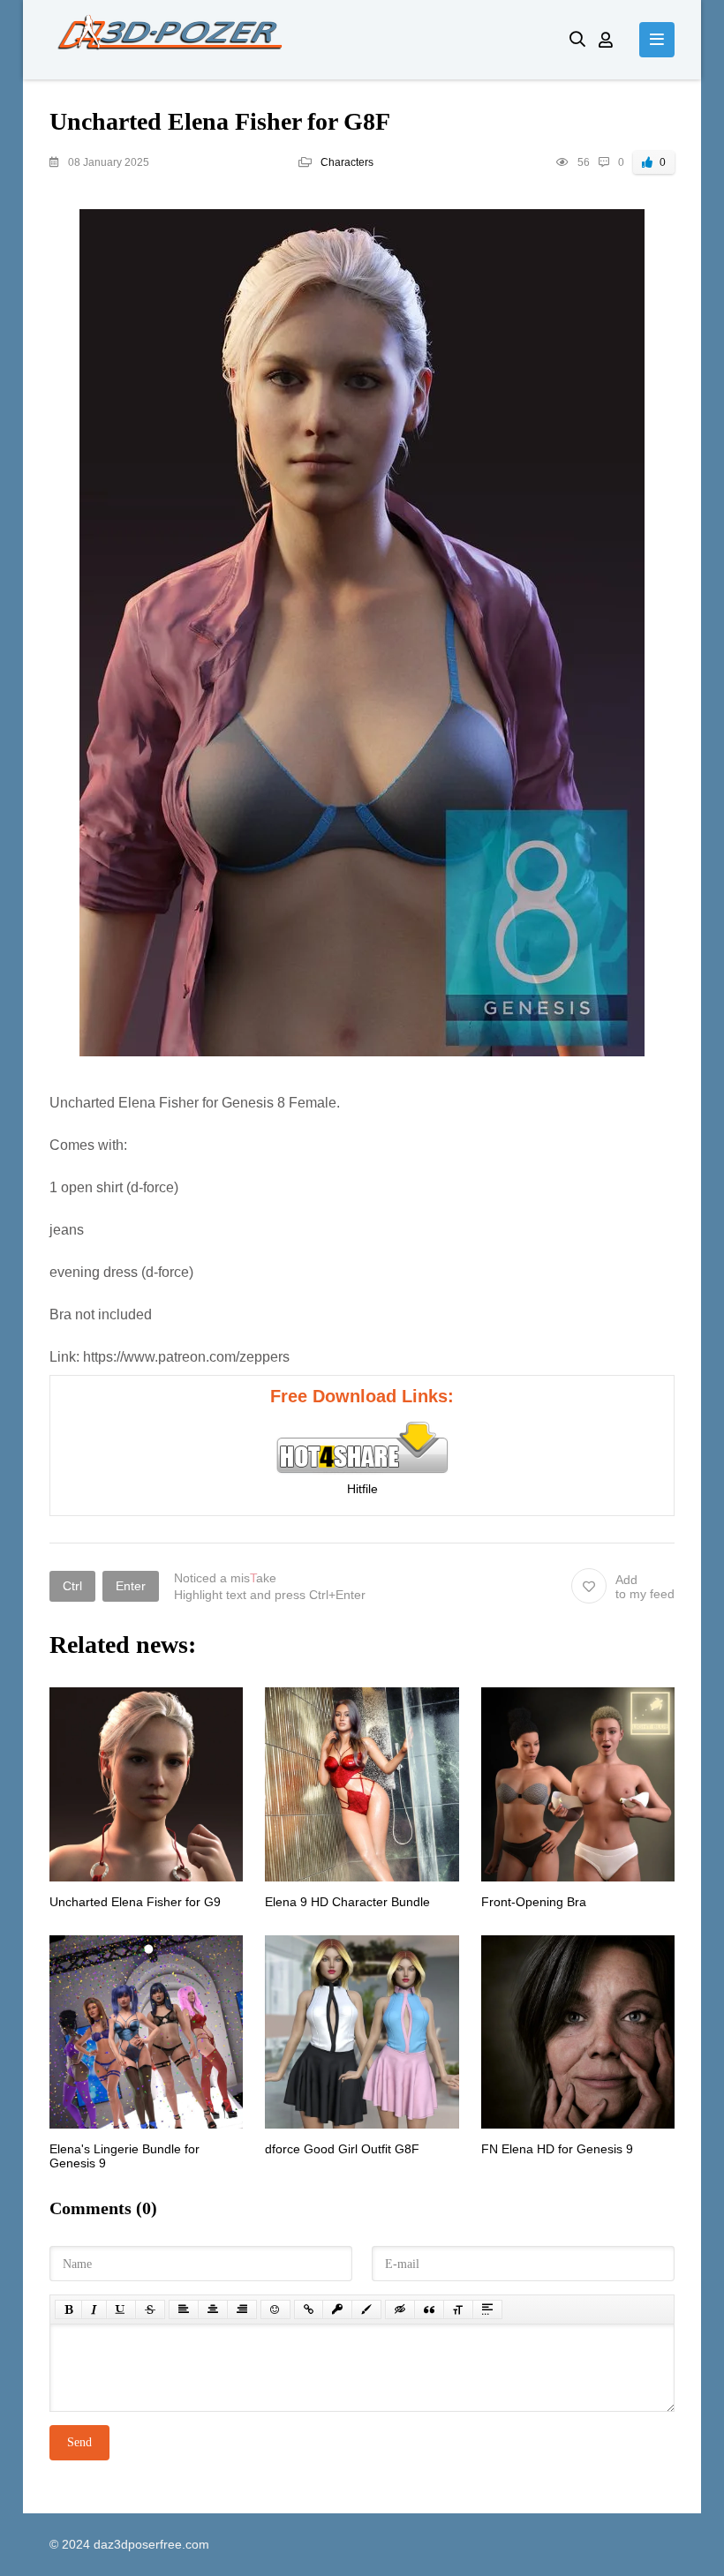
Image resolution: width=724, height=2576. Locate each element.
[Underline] (121, 2309)
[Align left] (184, 2309)
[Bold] (68, 2309)
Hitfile (362, 1489)
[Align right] (242, 2309)
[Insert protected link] (337, 2309)
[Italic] (94, 2309)
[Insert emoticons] (275, 2309)
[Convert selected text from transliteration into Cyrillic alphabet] (458, 2309)
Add (645, 1587)
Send (79, 2442)
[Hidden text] (400, 2309)
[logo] (296, 40)
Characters (347, 162)
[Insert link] (309, 2309)
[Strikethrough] (150, 2309)
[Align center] (213, 2309)
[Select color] (366, 2309)
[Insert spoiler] (487, 2309)
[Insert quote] (429, 2309)
